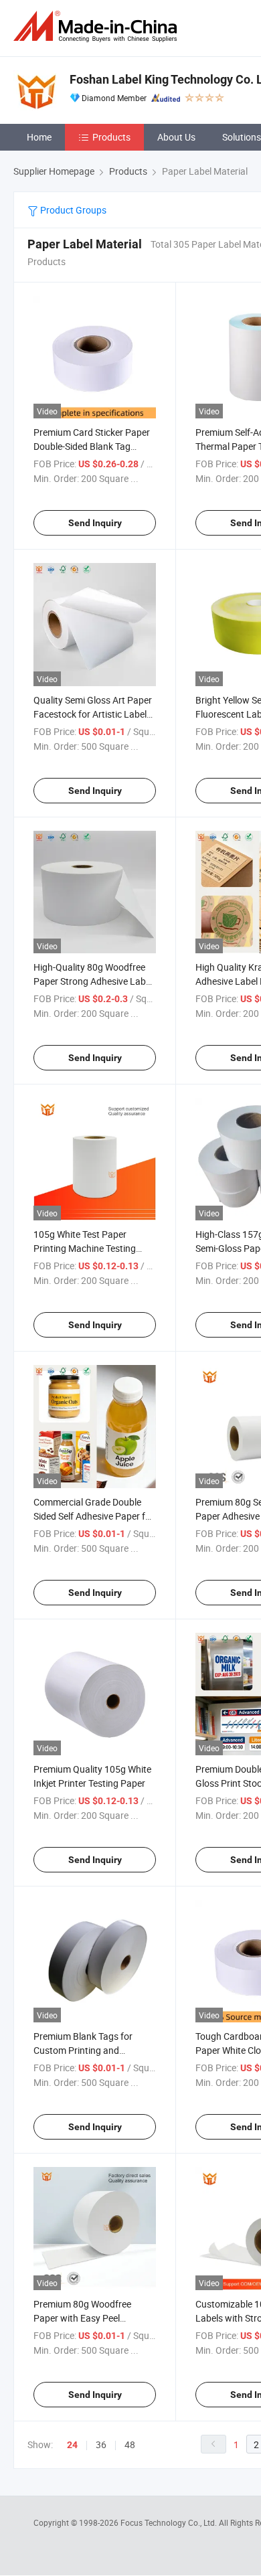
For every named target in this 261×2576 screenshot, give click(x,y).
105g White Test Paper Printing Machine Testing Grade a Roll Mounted (85, 1248)
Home (39, 137)
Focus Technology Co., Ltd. (170, 2522)
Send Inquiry (95, 523)
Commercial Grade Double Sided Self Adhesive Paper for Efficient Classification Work (94, 1516)
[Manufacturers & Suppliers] (98, 26)
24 (72, 2445)
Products (111, 137)
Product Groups (72, 210)
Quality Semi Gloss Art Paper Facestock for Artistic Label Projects (93, 714)
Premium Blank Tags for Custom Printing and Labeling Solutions (83, 2050)
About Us (176, 137)
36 (101, 2444)
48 (130, 2444)
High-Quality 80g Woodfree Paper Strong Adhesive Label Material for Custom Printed (93, 981)
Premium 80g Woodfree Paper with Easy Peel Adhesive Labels (82, 2318)
